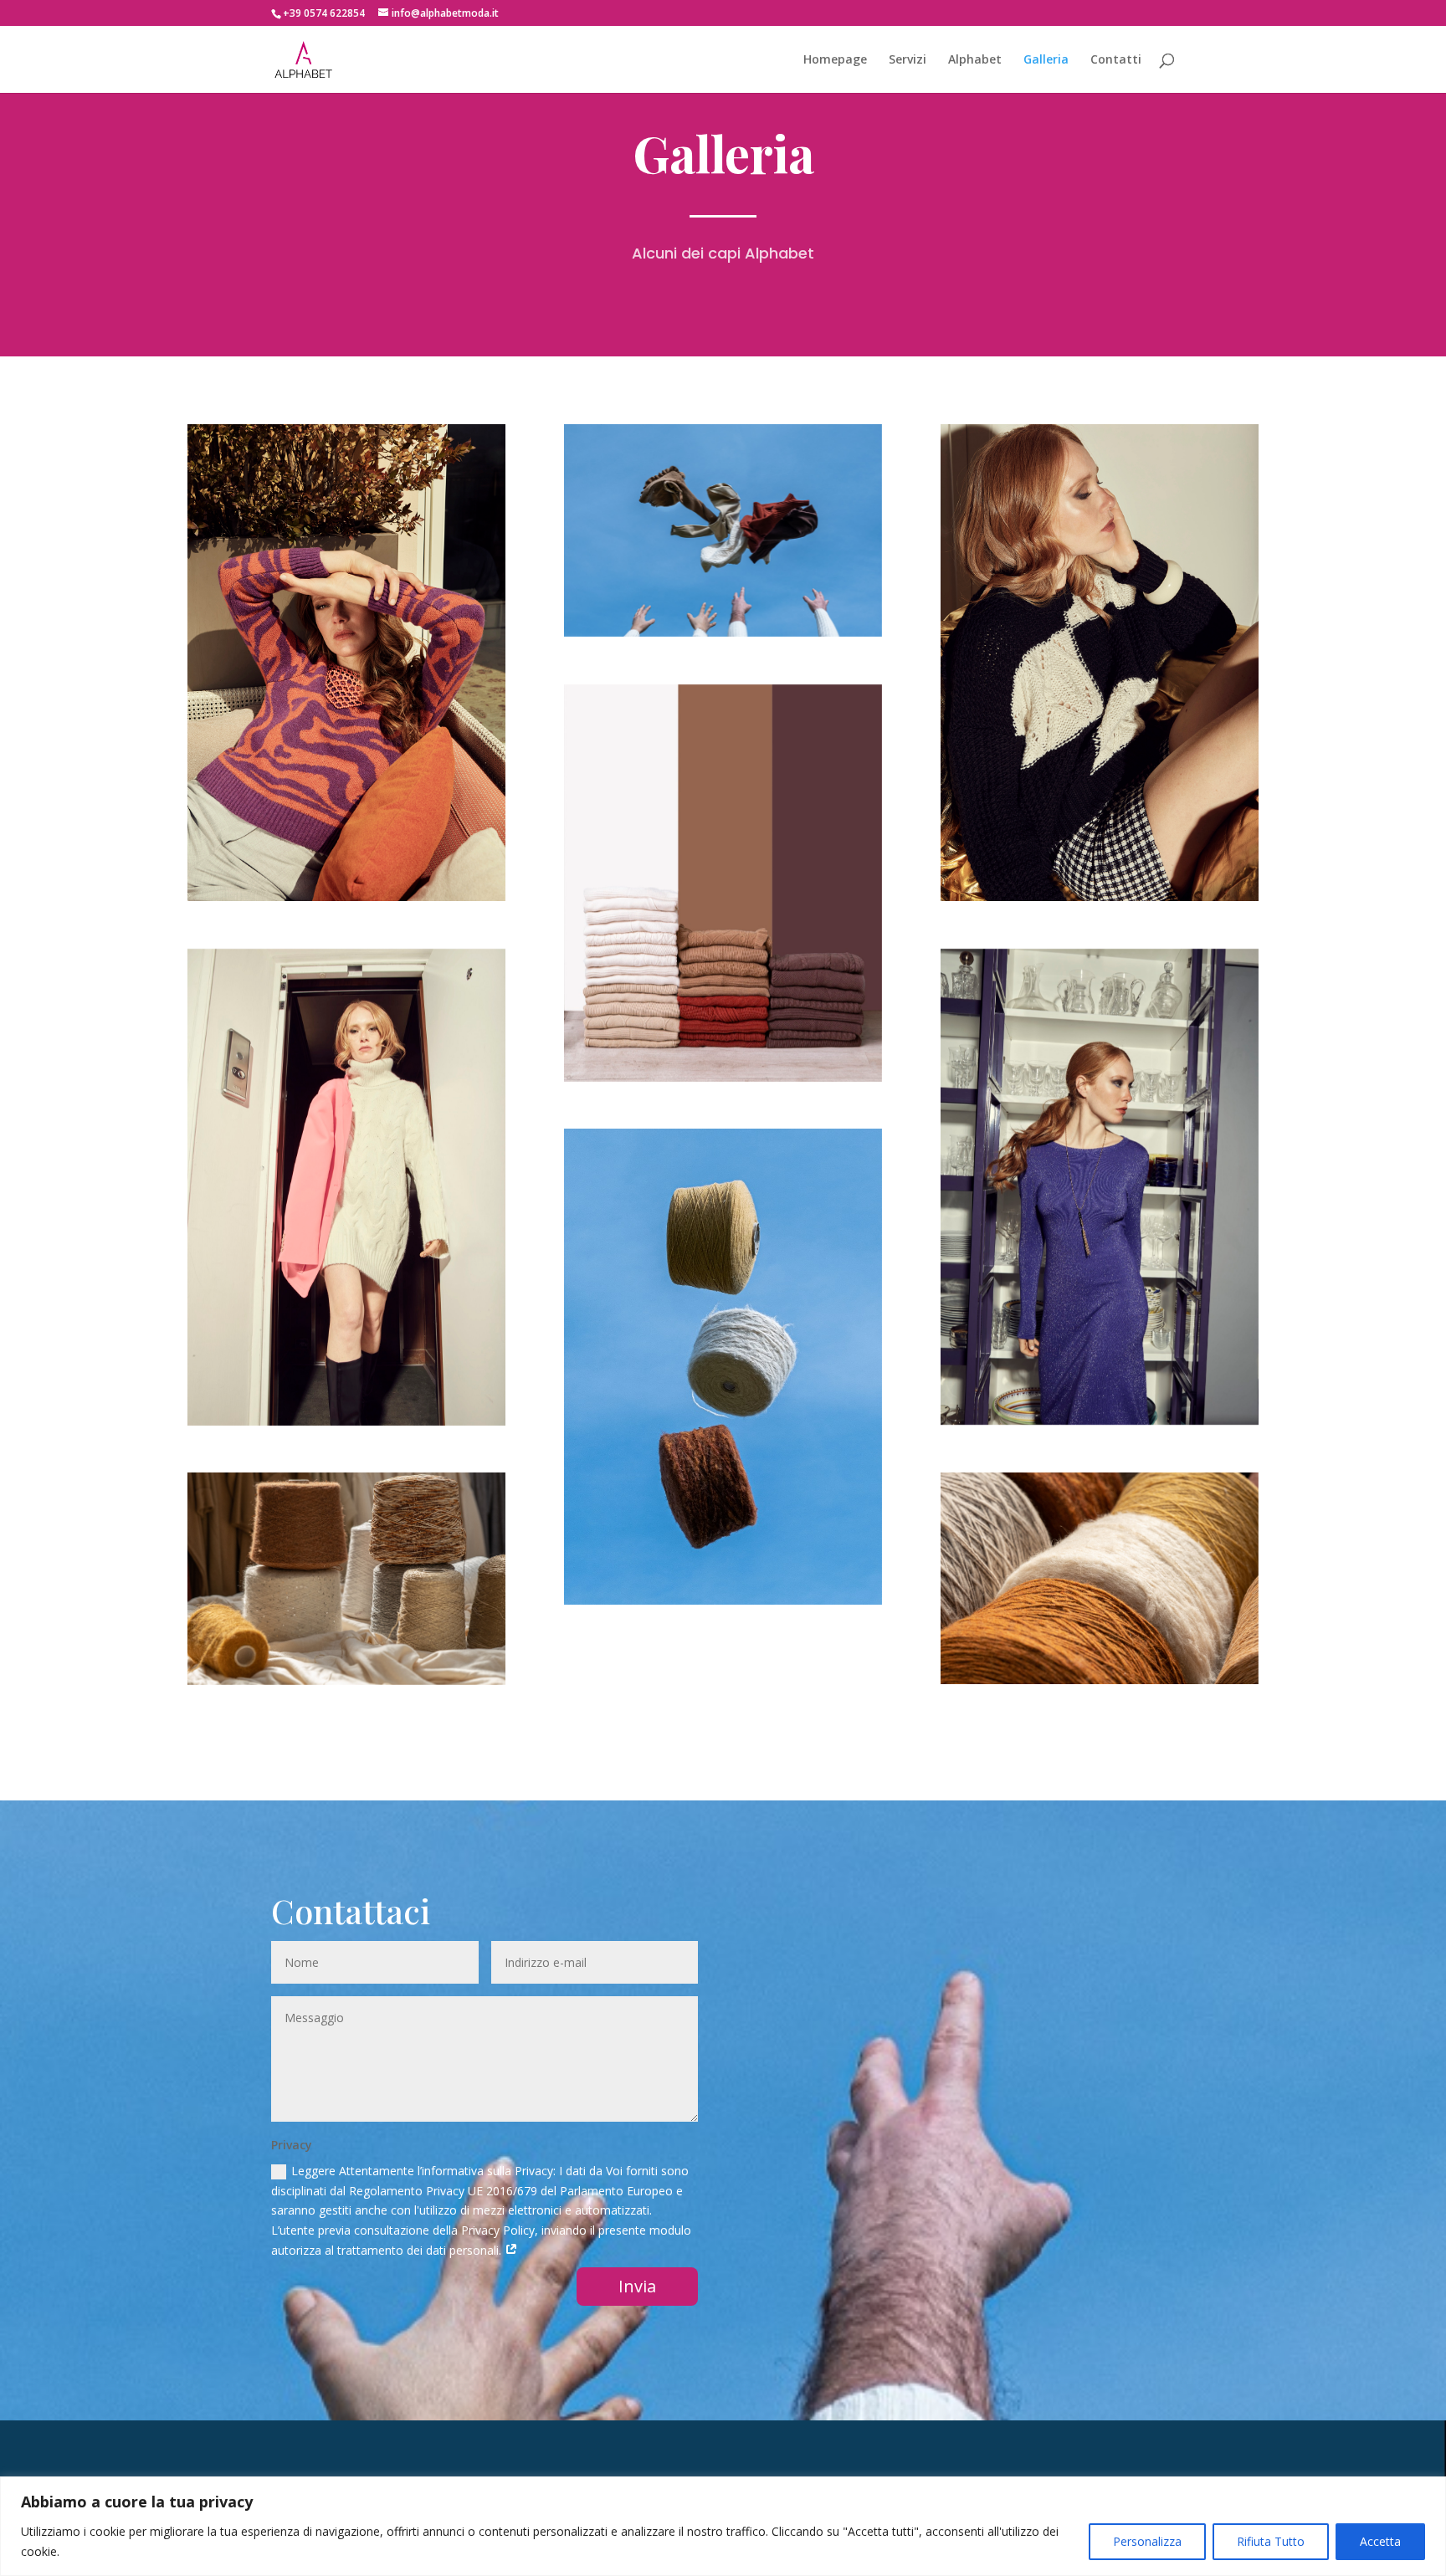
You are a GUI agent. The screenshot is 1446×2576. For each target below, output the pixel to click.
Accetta (1380, 2541)
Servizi (908, 60)
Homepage (835, 60)
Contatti (1116, 60)
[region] (723, 2526)
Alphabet (975, 60)
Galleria (1046, 60)
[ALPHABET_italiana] (1100, 663)
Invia (637, 2286)
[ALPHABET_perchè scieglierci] (346, 663)
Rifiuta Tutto (1271, 2541)
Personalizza (1147, 2541)
